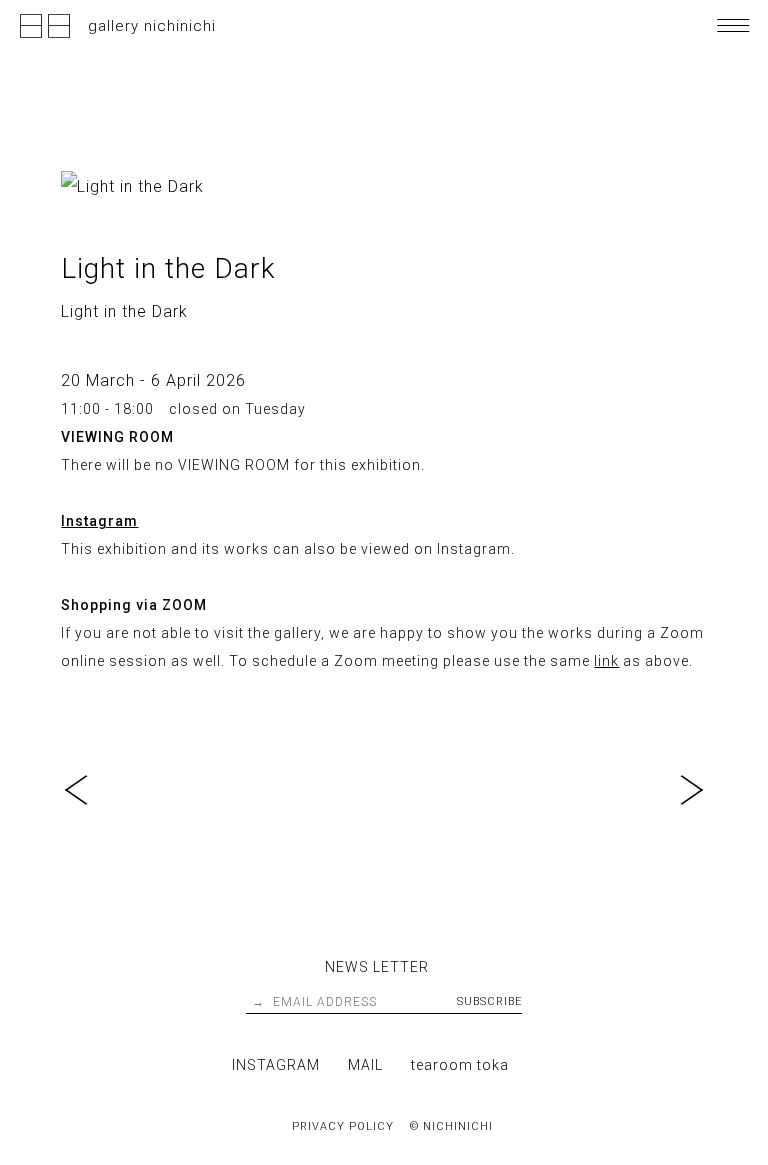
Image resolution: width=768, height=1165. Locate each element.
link (606, 661)
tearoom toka (460, 1065)
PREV (81, 790)
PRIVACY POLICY (343, 1126)
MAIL (365, 1065)
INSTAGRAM (276, 1065)
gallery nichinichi (152, 26)
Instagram (99, 521)
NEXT (687, 790)
